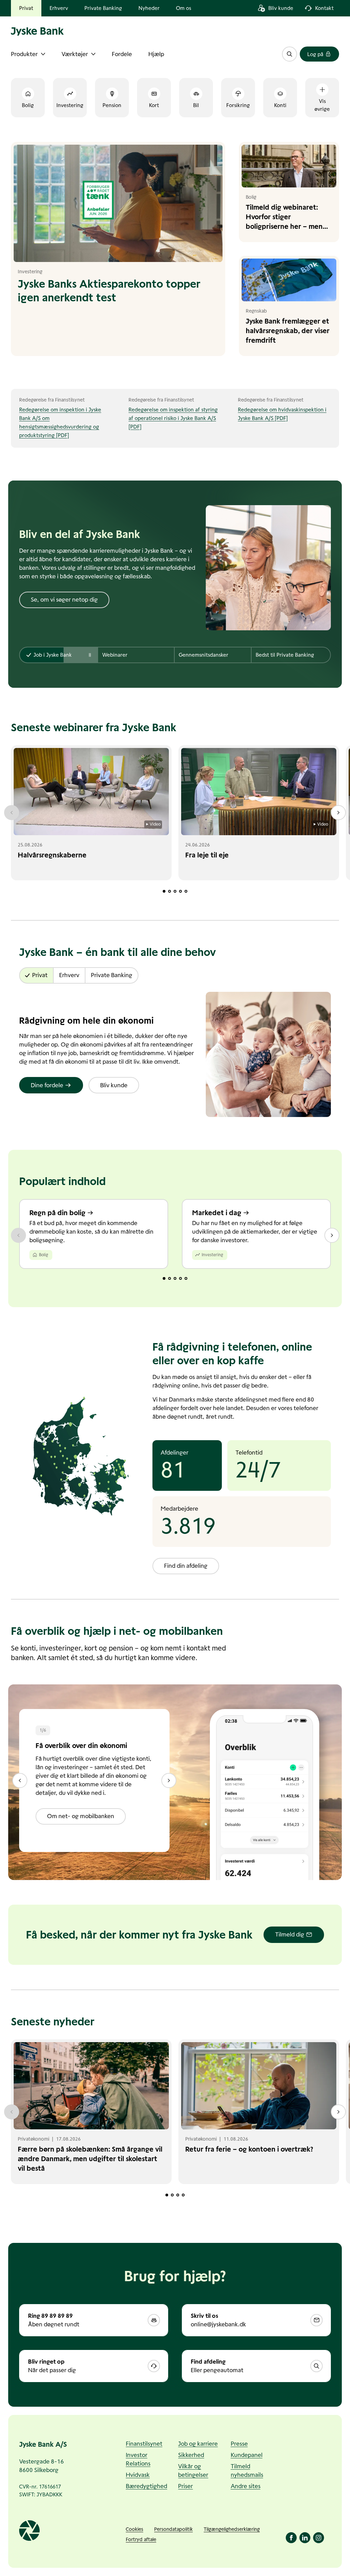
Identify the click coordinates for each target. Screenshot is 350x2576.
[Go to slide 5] (186, 1278)
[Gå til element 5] (186, 891)
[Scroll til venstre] (12, 813)
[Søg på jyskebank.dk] (290, 54)
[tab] (59, 655)
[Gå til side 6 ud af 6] (20, 1780)
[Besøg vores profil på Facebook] (291, 2538)
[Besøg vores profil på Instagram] (319, 2538)
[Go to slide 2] (170, 1278)
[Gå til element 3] (175, 891)
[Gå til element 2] (170, 891)
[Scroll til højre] (338, 813)
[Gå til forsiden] (87, 31)
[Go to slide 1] (164, 1278)
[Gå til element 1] (164, 891)
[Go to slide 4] (180, 1278)
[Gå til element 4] (180, 891)
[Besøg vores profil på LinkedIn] (305, 2538)
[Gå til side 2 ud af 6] (169, 1780)
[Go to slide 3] (175, 1278)
